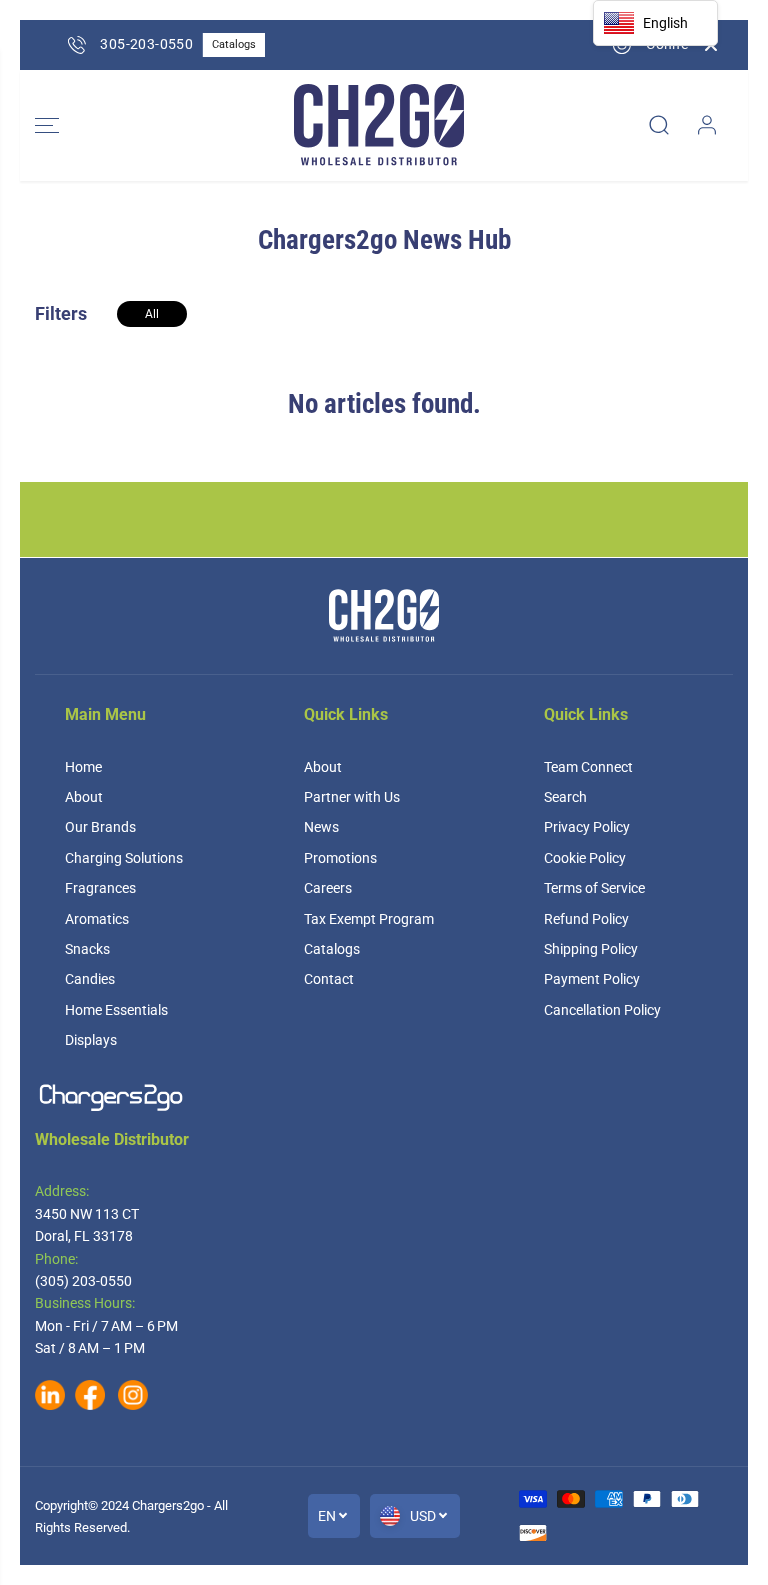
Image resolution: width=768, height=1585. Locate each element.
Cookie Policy (585, 858)
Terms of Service (594, 888)
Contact (329, 979)
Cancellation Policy (602, 1010)
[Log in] (707, 125)
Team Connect (588, 767)
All (152, 314)
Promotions (340, 858)
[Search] (659, 125)
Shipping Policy (591, 949)
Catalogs (332, 949)
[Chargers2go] (379, 125)
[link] (384, 1097)
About (84, 797)
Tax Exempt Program (369, 919)
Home (83, 767)
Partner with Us (352, 797)
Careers (328, 888)
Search (565, 797)
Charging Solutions (124, 858)
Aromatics (97, 919)
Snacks (87, 949)
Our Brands (100, 827)
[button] (47, 125)
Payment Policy (592, 979)
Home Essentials (116, 1010)
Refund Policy (586, 919)
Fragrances (100, 888)
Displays (91, 1040)
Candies (90, 979)
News (321, 827)
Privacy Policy (587, 827)
